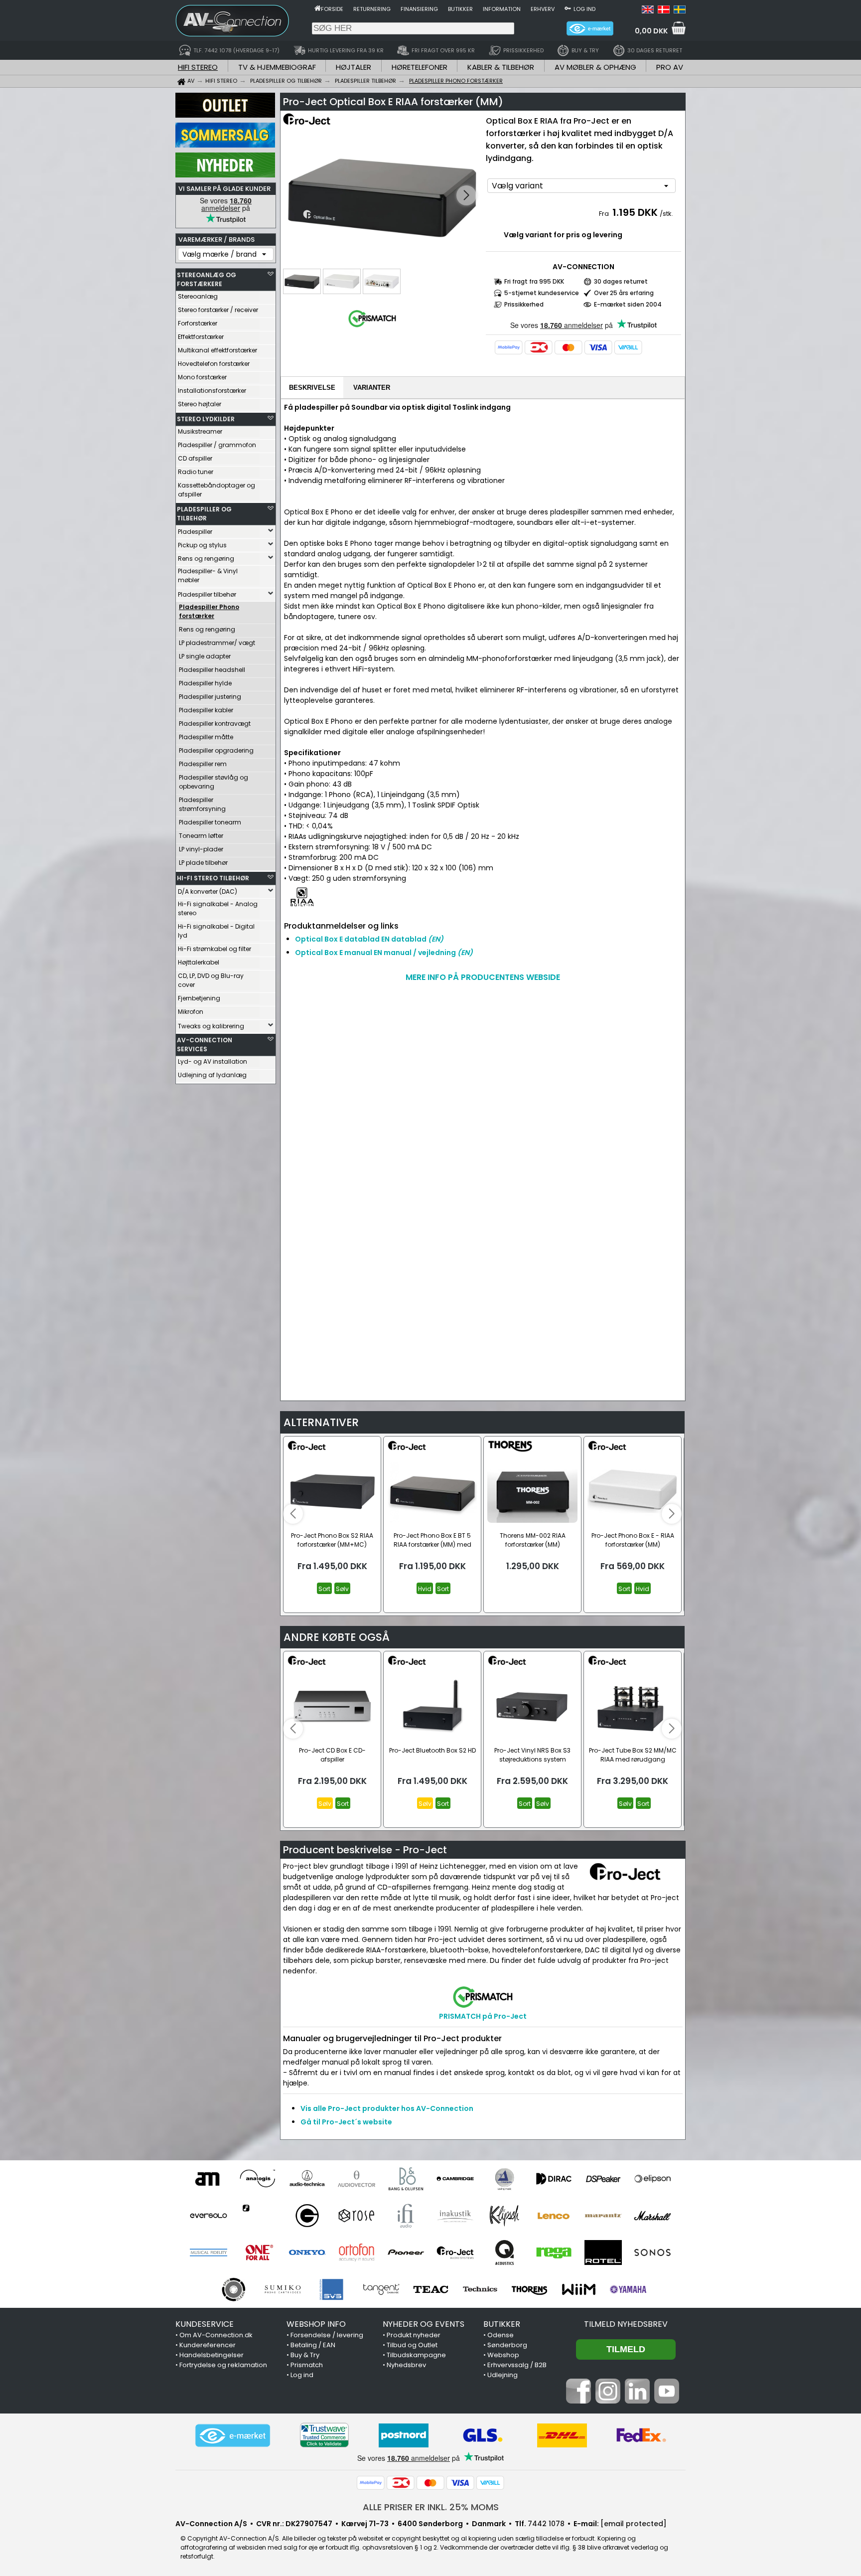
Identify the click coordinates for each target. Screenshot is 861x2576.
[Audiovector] (357, 2179)
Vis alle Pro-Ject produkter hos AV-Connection (387, 2108)
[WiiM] (579, 2289)
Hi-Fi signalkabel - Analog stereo (218, 908)
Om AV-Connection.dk (216, 2335)
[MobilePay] (509, 347)
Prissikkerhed (524, 304)
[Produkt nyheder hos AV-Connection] (225, 175)
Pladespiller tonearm (210, 822)
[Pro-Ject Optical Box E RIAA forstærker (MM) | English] (648, 11)
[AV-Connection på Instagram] (608, 2401)
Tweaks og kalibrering (211, 1026)
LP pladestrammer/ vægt (217, 643)
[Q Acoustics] (504, 2253)
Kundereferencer (208, 2345)
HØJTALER (354, 67)
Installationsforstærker (212, 391)
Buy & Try (305, 2355)
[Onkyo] (307, 2253)
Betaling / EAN (313, 2345)
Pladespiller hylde (205, 683)
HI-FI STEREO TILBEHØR (213, 878)
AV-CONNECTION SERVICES (205, 1045)
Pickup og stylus (202, 545)
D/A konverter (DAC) (208, 891)
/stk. (666, 214)
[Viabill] (628, 347)
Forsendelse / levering (327, 2335)
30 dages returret (621, 281)
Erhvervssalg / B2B (517, 2365)
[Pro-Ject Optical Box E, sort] (382, 196)
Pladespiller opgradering (216, 750)
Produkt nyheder (414, 2335)
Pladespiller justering (210, 697)
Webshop (503, 2355)
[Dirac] (554, 2179)
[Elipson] (652, 2179)
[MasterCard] (569, 347)
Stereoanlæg (198, 296)
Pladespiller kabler (206, 710)
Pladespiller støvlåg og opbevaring (214, 782)
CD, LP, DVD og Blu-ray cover (211, 980)
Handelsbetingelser (212, 2355)
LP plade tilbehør (203, 863)
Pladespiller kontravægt (215, 724)
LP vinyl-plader (201, 849)
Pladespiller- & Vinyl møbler (208, 575)
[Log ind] (568, 8)
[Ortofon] (357, 2253)
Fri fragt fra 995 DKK (534, 281)
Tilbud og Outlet (412, 2345)
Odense (501, 2335)
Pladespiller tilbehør (207, 594)
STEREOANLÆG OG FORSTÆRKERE (207, 279)
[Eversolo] (209, 2216)
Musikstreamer (200, 431)
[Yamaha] (628, 2289)
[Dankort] (539, 347)
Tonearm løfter (201, 836)
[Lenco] (554, 2216)
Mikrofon (191, 1012)
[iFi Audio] (406, 2216)
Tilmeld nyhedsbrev (626, 2324)
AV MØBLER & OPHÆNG (595, 67)
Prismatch (307, 2365)
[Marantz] (603, 2216)
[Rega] (554, 2253)
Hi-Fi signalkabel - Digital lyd (216, 931)
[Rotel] (603, 2253)
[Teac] (431, 2289)
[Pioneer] (406, 2253)
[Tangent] (381, 2289)
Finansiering (419, 9)
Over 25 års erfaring (624, 293)
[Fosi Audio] (258, 2216)
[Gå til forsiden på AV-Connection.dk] (318, 8)
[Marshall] (652, 2216)
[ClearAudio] (504, 2179)
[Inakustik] (455, 2216)
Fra (605, 214)
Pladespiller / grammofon (217, 445)
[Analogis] (258, 2179)
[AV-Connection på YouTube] (667, 2401)
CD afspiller (195, 458)
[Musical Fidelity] (209, 2253)
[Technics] (480, 2289)
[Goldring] (307, 2216)
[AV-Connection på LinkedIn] (637, 2401)
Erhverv (543, 9)
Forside (332, 9)
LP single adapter (205, 656)
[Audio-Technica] (307, 2179)
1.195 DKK (635, 212)
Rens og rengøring (206, 559)
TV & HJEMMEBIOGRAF (277, 67)
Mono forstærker (202, 377)
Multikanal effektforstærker (217, 350)
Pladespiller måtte (206, 737)
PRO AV (670, 67)
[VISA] (598, 347)
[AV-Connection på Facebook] (578, 2401)
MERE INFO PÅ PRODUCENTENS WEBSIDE (483, 977)
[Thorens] (529, 2289)
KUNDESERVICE (205, 2324)
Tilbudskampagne (416, 2355)
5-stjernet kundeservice (542, 293)
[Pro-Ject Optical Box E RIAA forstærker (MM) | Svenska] (680, 11)
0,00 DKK (651, 31)
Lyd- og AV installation (213, 1061)
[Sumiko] (283, 2289)
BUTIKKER (502, 2324)
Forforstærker (198, 323)
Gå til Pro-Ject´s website (346, 2122)
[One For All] (258, 2253)
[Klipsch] (504, 2216)
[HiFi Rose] (357, 2216)
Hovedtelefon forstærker (214, 364)
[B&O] (406, 2179)
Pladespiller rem (203, 764)
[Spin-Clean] (233, 2289)
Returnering (372, 9)
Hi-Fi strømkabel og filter (215, 949)
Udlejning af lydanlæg (212, 1075)
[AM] (209, 2179)
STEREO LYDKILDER (206, 419)
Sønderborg (507, 2345)
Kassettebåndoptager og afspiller (216, 490)
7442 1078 (546, 2524)
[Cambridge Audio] (455, 2179)
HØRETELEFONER (420, 67)
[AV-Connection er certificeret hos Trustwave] (324, 2435)
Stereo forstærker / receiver (218, 310)
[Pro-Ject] (455, 2253)
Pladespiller (195, 532)
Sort (324, 1589)
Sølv (342, 1589)
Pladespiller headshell (212, 670)
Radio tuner (196, 472)
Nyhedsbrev (406, 2365)
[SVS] (332, 2289)
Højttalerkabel (199, 962)
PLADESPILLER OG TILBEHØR (204, 514)
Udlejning (502, 2375)
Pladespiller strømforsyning (202, 804)
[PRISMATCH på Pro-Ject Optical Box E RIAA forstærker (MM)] (372, 327)
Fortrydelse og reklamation (223, 2365)
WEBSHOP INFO (316, 2324)
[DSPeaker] (603, 2179)
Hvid (425, 1589)
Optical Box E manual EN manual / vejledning (384, 953)
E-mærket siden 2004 (628, 304)
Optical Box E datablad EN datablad (369, 939)
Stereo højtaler (200, 404)
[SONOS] (652, 2253)
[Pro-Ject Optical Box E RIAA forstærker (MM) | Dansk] (664, 11)
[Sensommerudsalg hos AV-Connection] (225, 145)
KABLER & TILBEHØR (501, 67)
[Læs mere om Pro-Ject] (312, 125)
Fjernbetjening (199, 998)
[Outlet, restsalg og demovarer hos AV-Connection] (225, 115)
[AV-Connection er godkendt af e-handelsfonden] (233, 2435)
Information (502, 9)
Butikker (460, 9)
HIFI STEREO (198, 67)
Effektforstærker (201, 337)
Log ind (584, 9)
